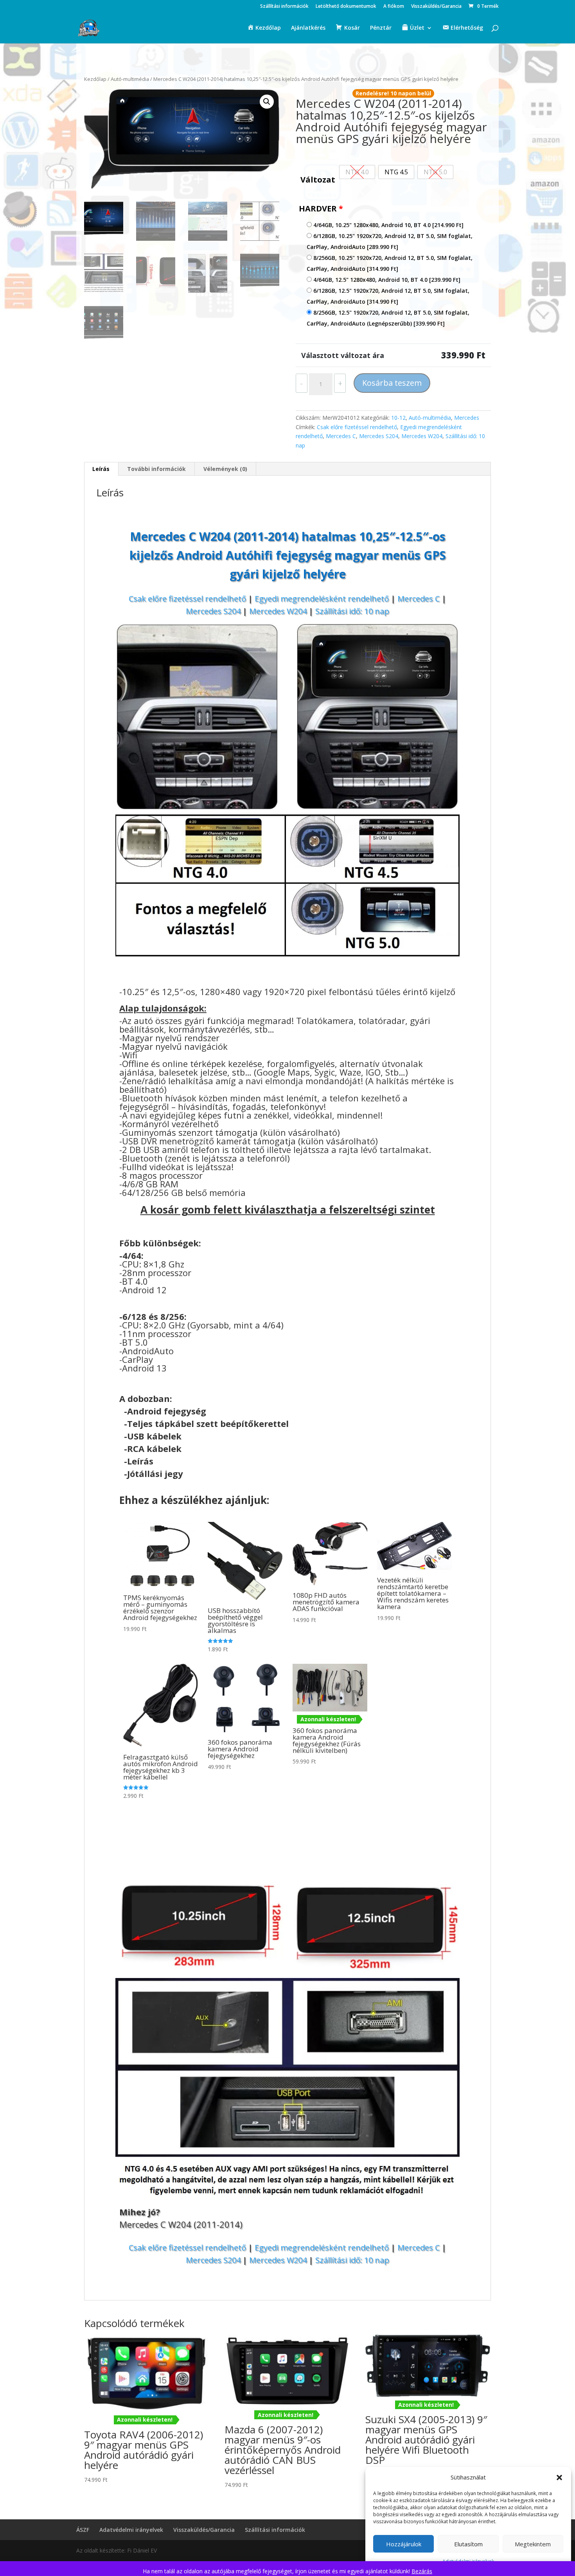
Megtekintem (533, 2544)
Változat (318, 180)
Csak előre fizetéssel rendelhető (357, 427)
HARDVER (321, 209)
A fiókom (394, 7)
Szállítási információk (284, 7)
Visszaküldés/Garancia (436, 7)
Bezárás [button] (422, 2571)
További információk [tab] (156, 469)
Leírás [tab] (101, 469)
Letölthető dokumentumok (346, 7)
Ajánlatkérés (308, 28)
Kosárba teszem (392, 383)
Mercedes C (341, 436)
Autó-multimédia (130, 79)
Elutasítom (468, 2544)
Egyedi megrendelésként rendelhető (322, 599)
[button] (559, 2478)
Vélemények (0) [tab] (225, 469)
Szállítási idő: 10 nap (352, 611)
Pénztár (381, 28)
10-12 (398, 418)
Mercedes (467, 418)
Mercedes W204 (422, 436)
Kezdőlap (95, 79)
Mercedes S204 (379, 436)
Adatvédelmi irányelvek (131, 2530)
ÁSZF (83, 2530)
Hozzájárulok (404, 2544)
